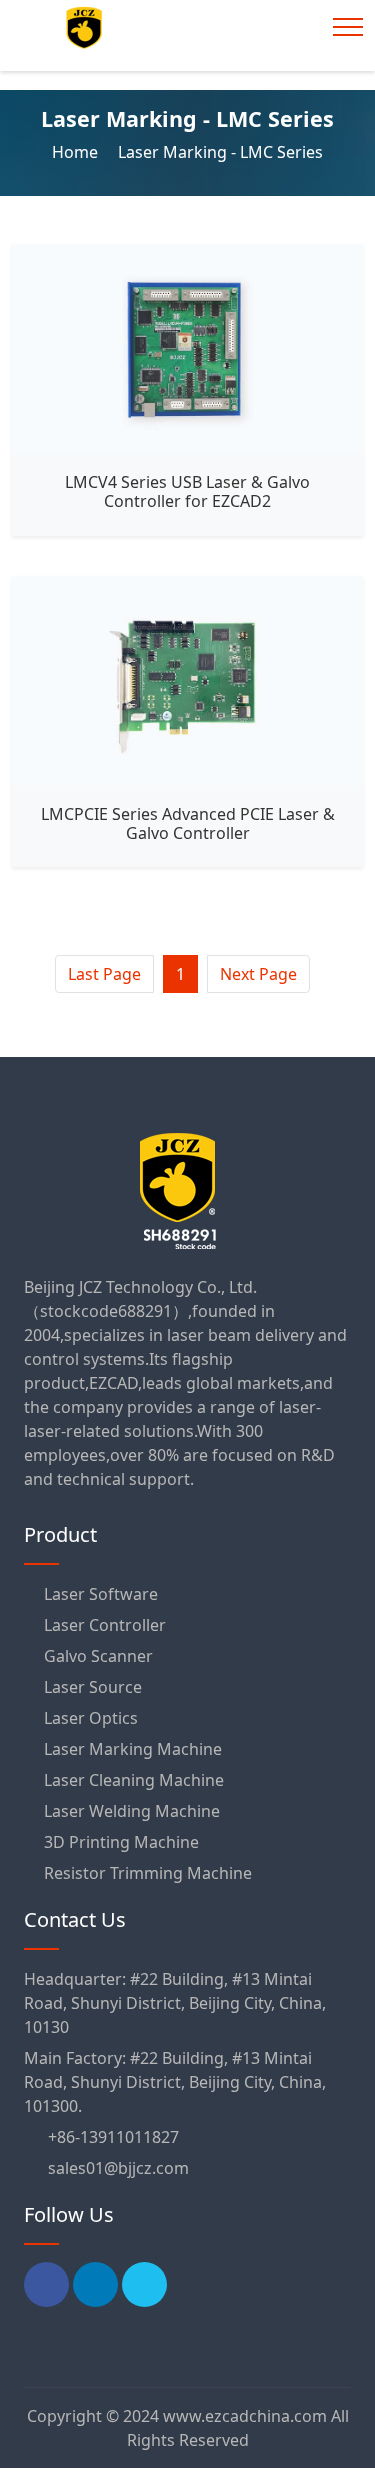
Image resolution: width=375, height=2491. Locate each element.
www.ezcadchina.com (245, 2416)
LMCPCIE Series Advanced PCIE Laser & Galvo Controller (188, 823)
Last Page (104, 974)
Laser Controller (105, 1625)
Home (75, 152)
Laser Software (101, 1594)
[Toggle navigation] (348, 27)
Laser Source (93, 1687)
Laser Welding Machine (132, 1811)
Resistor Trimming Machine (148, 1873)
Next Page (258, 974)
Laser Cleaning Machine (134, 1780)
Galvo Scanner (98, 1656)
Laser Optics (91, 1718)
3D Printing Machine (121, 1842)
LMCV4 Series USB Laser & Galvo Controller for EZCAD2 (187, 491)
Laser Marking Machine (133, 1749)
